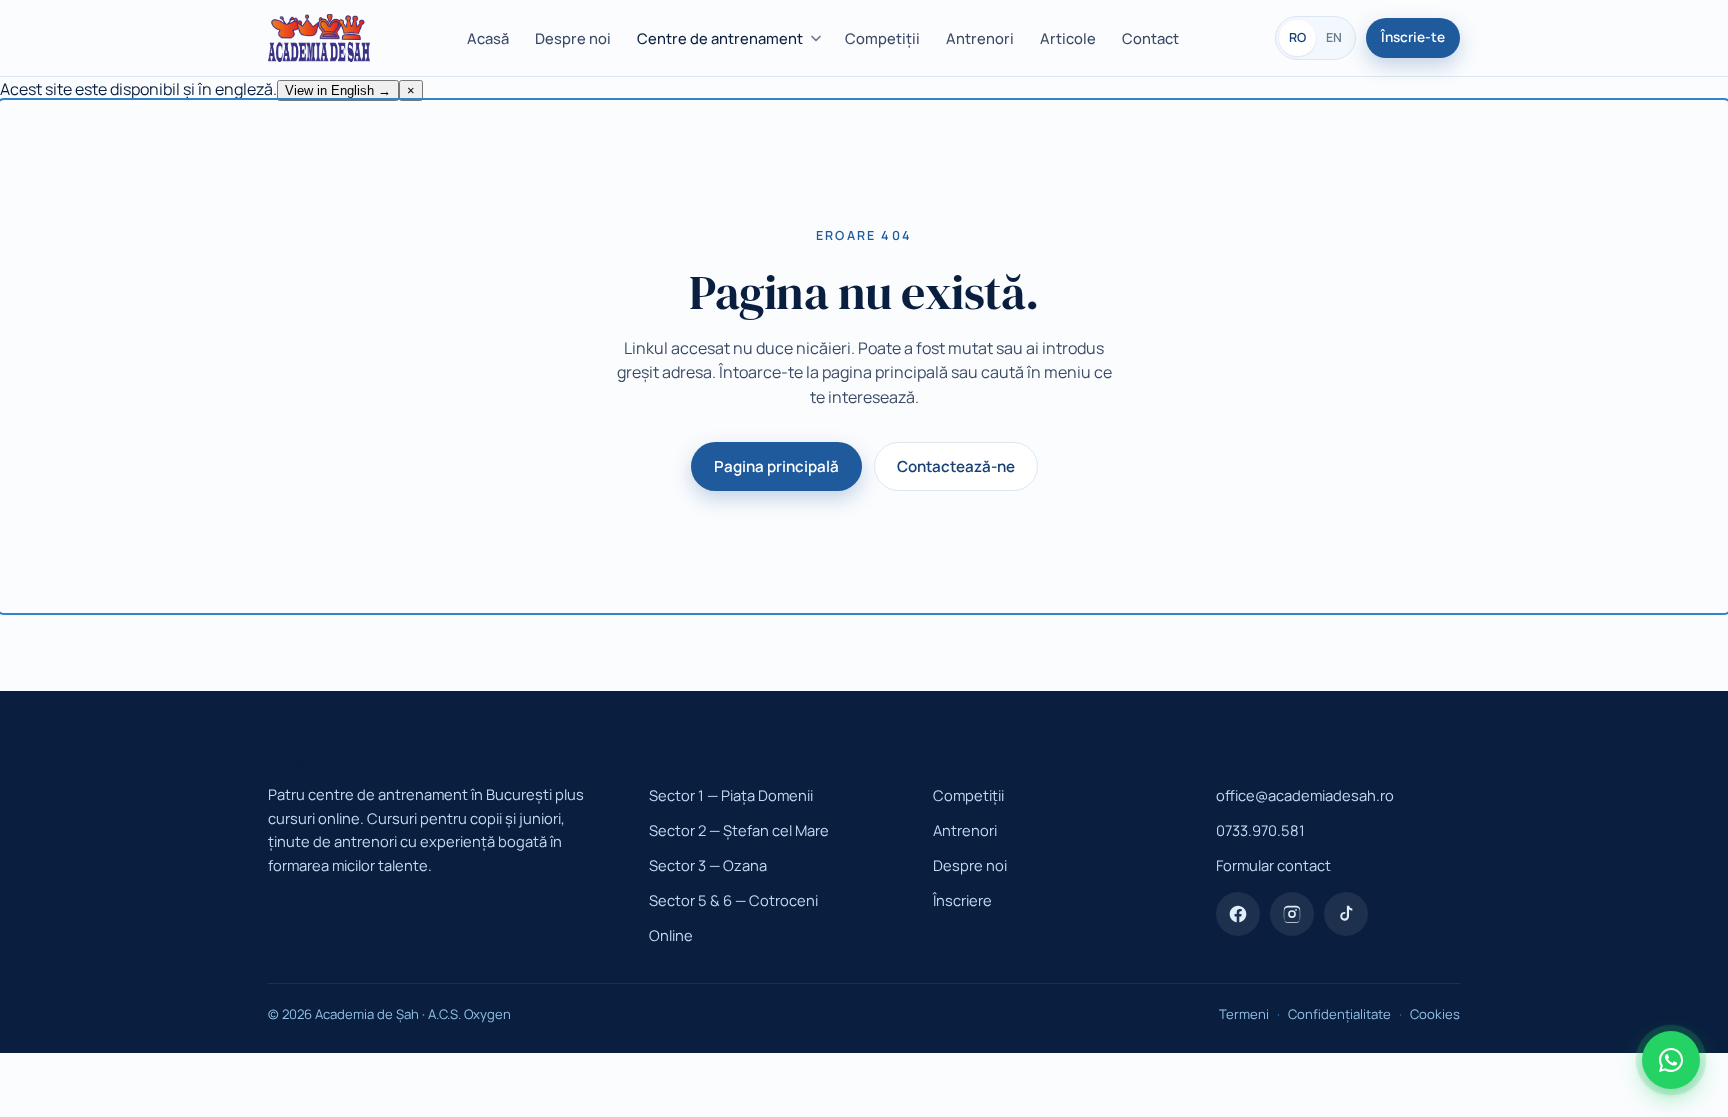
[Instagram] (1292, 914)
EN (1334, 37)
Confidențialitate (1339, 1014)
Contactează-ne (956, 466)
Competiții (882, 38)
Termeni (1244, 1014)
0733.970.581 (1260, 830)
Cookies (1435, 1014)
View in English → (338, 90)
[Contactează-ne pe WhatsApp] (1671, 1060)
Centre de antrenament (720, 38)
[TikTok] (1346, 914)
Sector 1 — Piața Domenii (731, 795)
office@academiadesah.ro (1305, 795)
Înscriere (962, 900)
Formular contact (1273, 865)
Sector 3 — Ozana (708, 865)
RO (1297, 37)
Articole (1068, 38)
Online (671, 935)
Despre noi (573, 38)
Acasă (488, 38)
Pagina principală (776, 466)
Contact (1150, 38)
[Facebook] (1238, 914)
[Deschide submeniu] (819, 38)
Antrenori (980, 38)
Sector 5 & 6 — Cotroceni (733, 900)
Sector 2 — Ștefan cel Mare (739, 830)
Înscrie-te (1413, 37)
